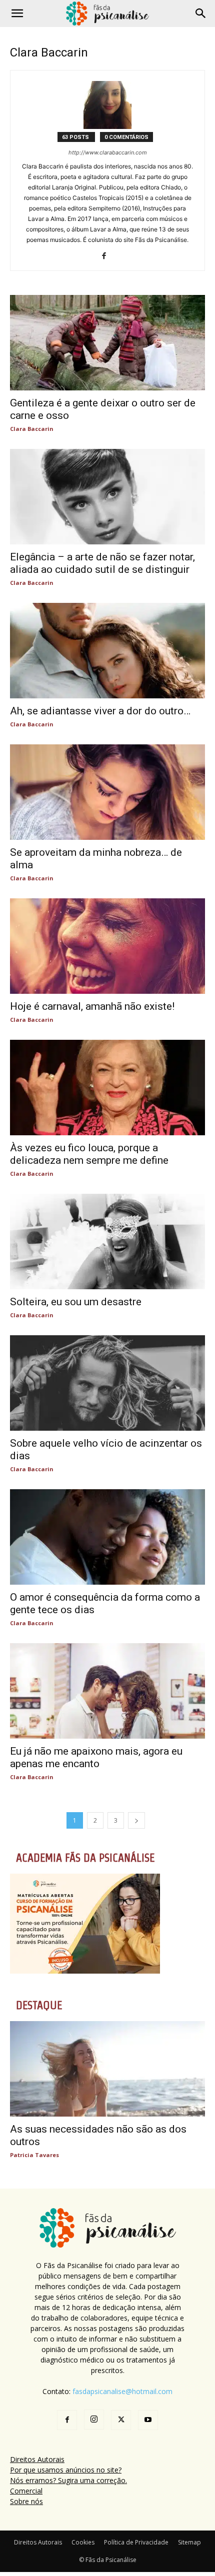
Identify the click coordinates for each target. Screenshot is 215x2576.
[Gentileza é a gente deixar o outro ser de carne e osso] (107, 343)
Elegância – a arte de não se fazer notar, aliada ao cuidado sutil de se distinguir (102, 563)
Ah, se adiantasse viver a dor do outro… (100, 711)
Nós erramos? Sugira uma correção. (68, 2480)
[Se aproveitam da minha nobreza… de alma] (107, 792)
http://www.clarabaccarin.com (108, 152)
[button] (17, 13)
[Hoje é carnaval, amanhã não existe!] (107, 946)
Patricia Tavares (34, 2155)
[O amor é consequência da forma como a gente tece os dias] (107, 1537)
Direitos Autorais (37, 2459)
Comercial (26, 2491)
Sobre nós (26, 2501)
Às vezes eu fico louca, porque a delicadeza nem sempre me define (89, 1154)
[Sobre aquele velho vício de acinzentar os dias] (107, 1383)
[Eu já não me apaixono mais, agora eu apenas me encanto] (107, 1691)
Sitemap (189, 2542)
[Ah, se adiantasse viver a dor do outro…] (107, 651)
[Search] (201, 13)
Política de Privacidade (136, 2542)
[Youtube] (148, 2420)
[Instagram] (94, 2420)
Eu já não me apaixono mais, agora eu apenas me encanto (96, 1757)
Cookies (83, 2542)
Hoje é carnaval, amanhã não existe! (92, 1006)
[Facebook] (108, 256)
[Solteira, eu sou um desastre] (107, 1242)
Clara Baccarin (32, 429)
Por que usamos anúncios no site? (66, 2470)
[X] (121, 2420)
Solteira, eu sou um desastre (76, 1302)
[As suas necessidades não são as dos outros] (107, 2069)
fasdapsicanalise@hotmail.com (122, 2391)
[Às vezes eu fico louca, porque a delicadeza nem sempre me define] (107, 1088)
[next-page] (136, 1820)
